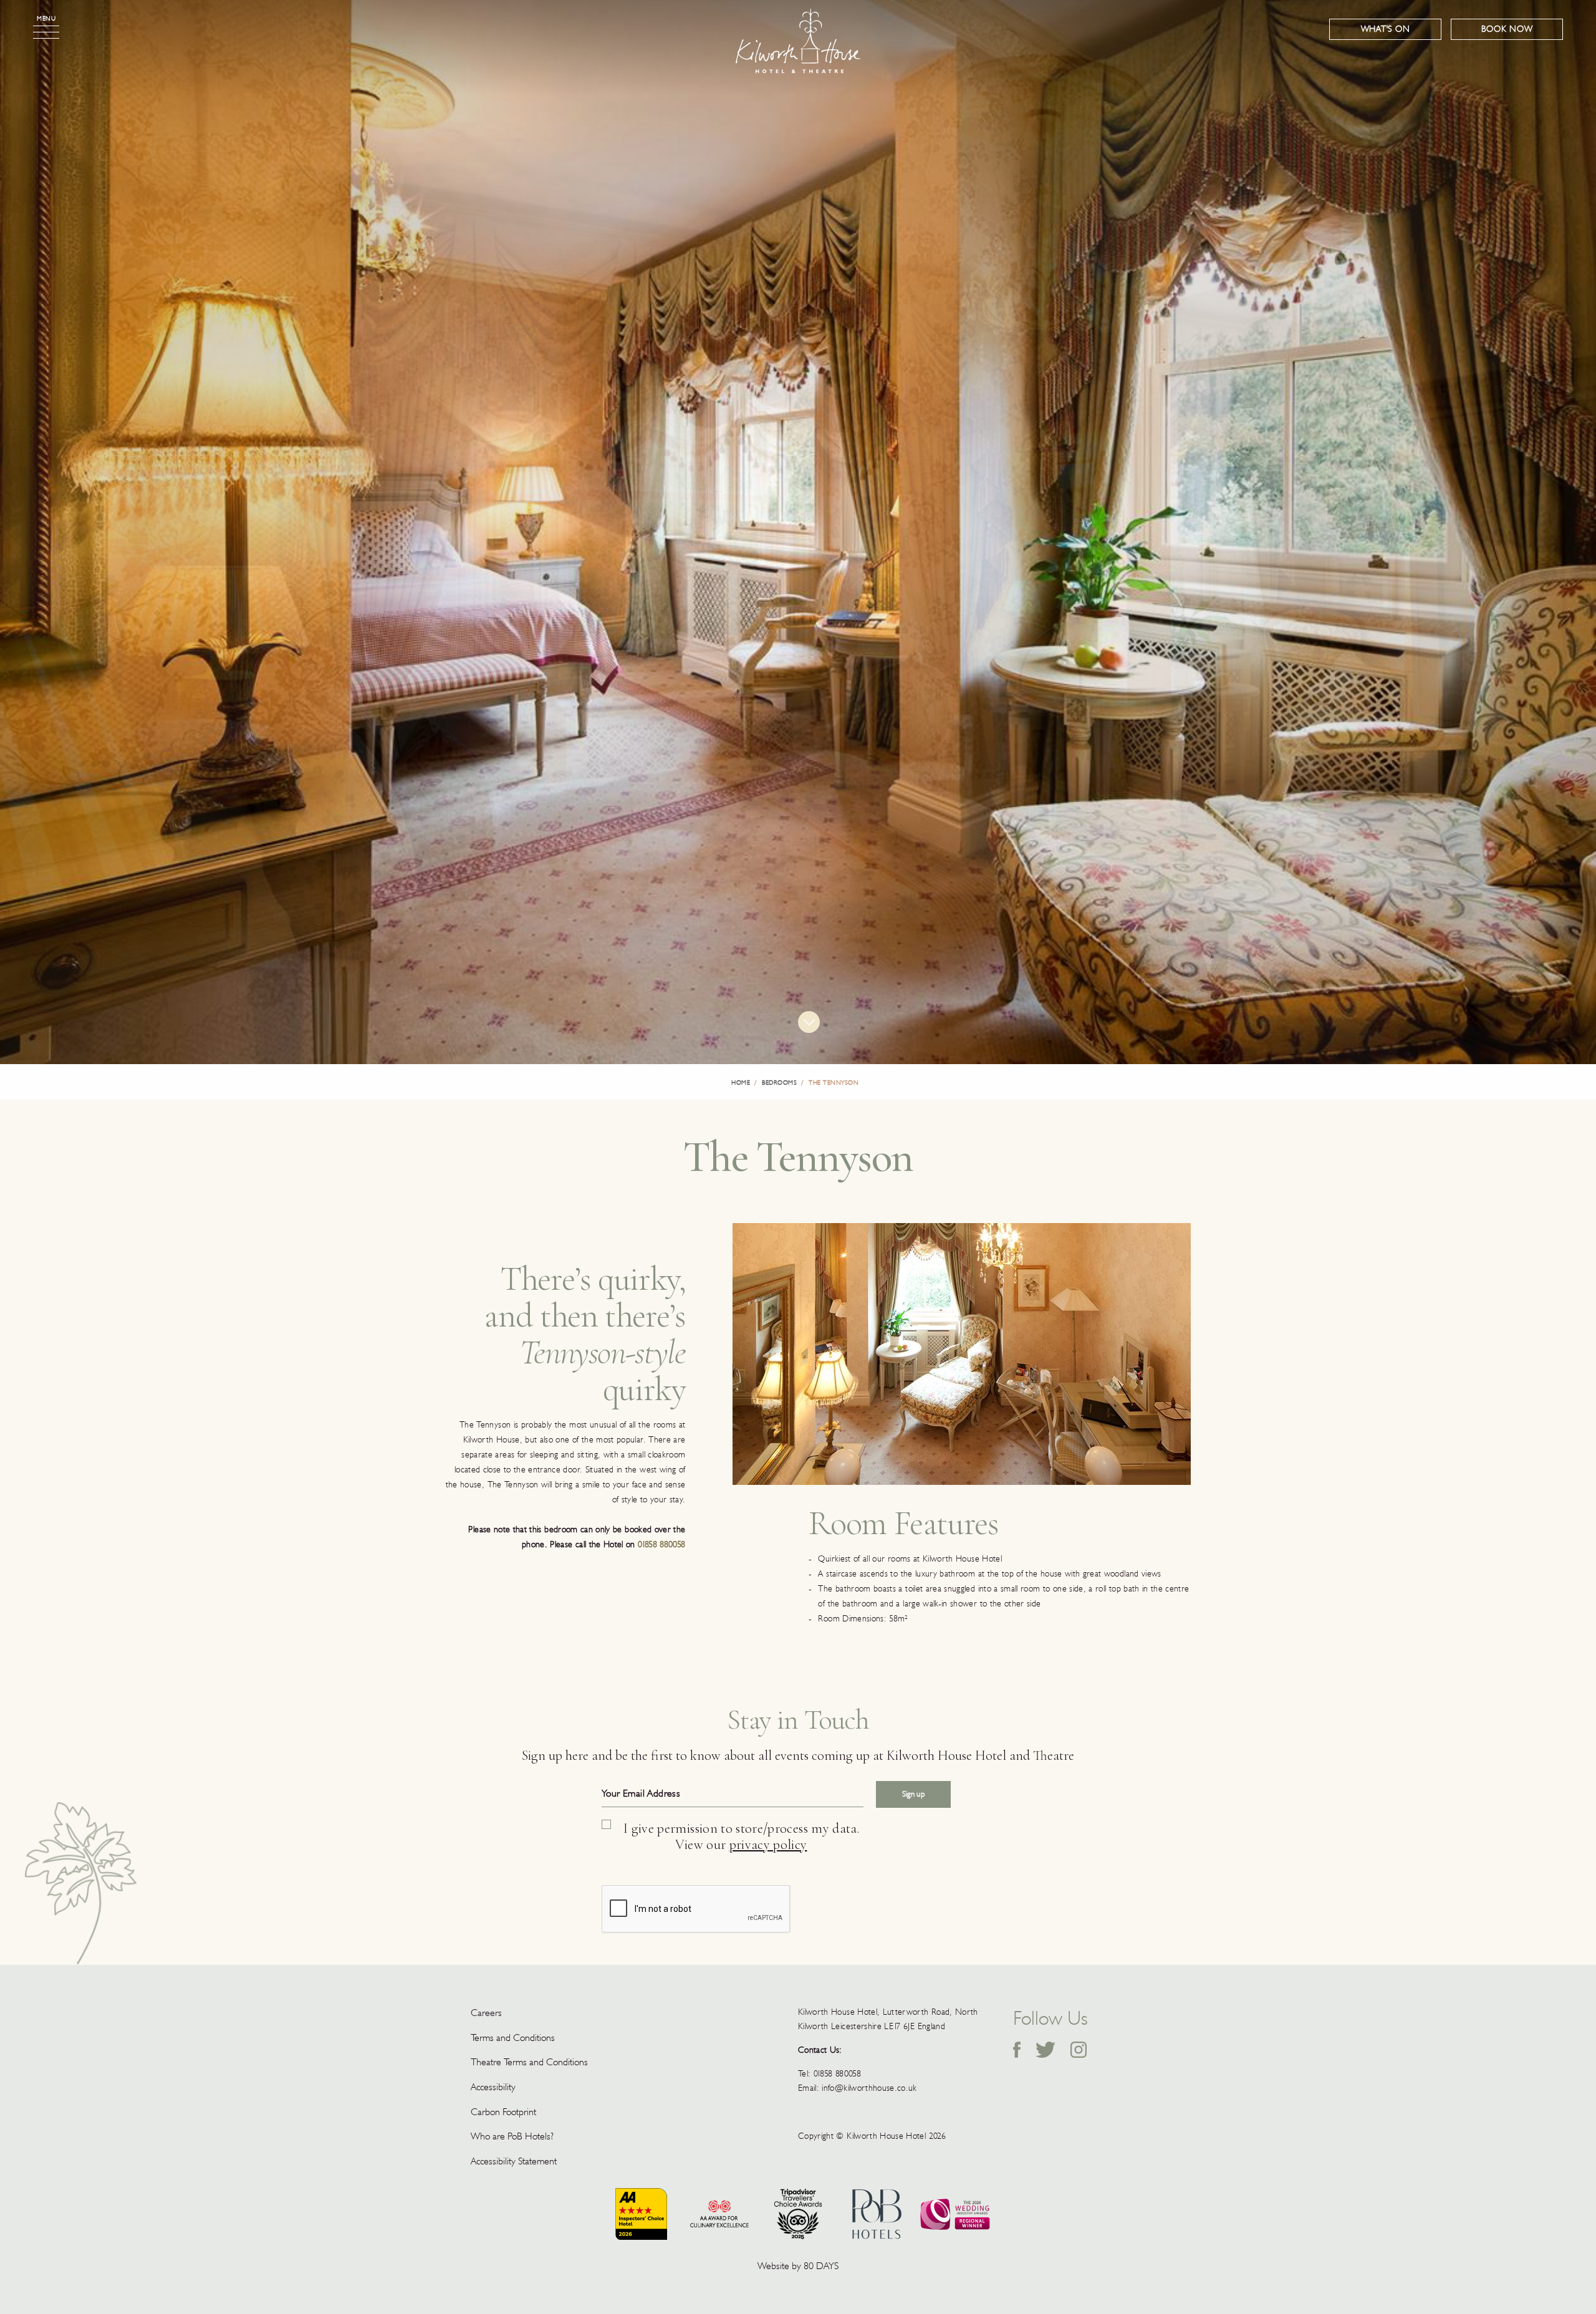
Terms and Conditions (513, 2038)
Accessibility (493, 2087)
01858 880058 (661, 1544)
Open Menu (46, 32)
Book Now (1507, 29)
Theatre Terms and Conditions (529, 2062)
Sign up (913, 1794)
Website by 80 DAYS (798, 2266)
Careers (486, 2013)
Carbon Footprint (503, 2112)
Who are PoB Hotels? (512, 2136)
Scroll (809, 1022)
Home (741, 1083)
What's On (1386, 29)
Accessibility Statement (514, 2161)
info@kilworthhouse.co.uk (869, 2088)
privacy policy (768, 1845)
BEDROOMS (779, 1083)
